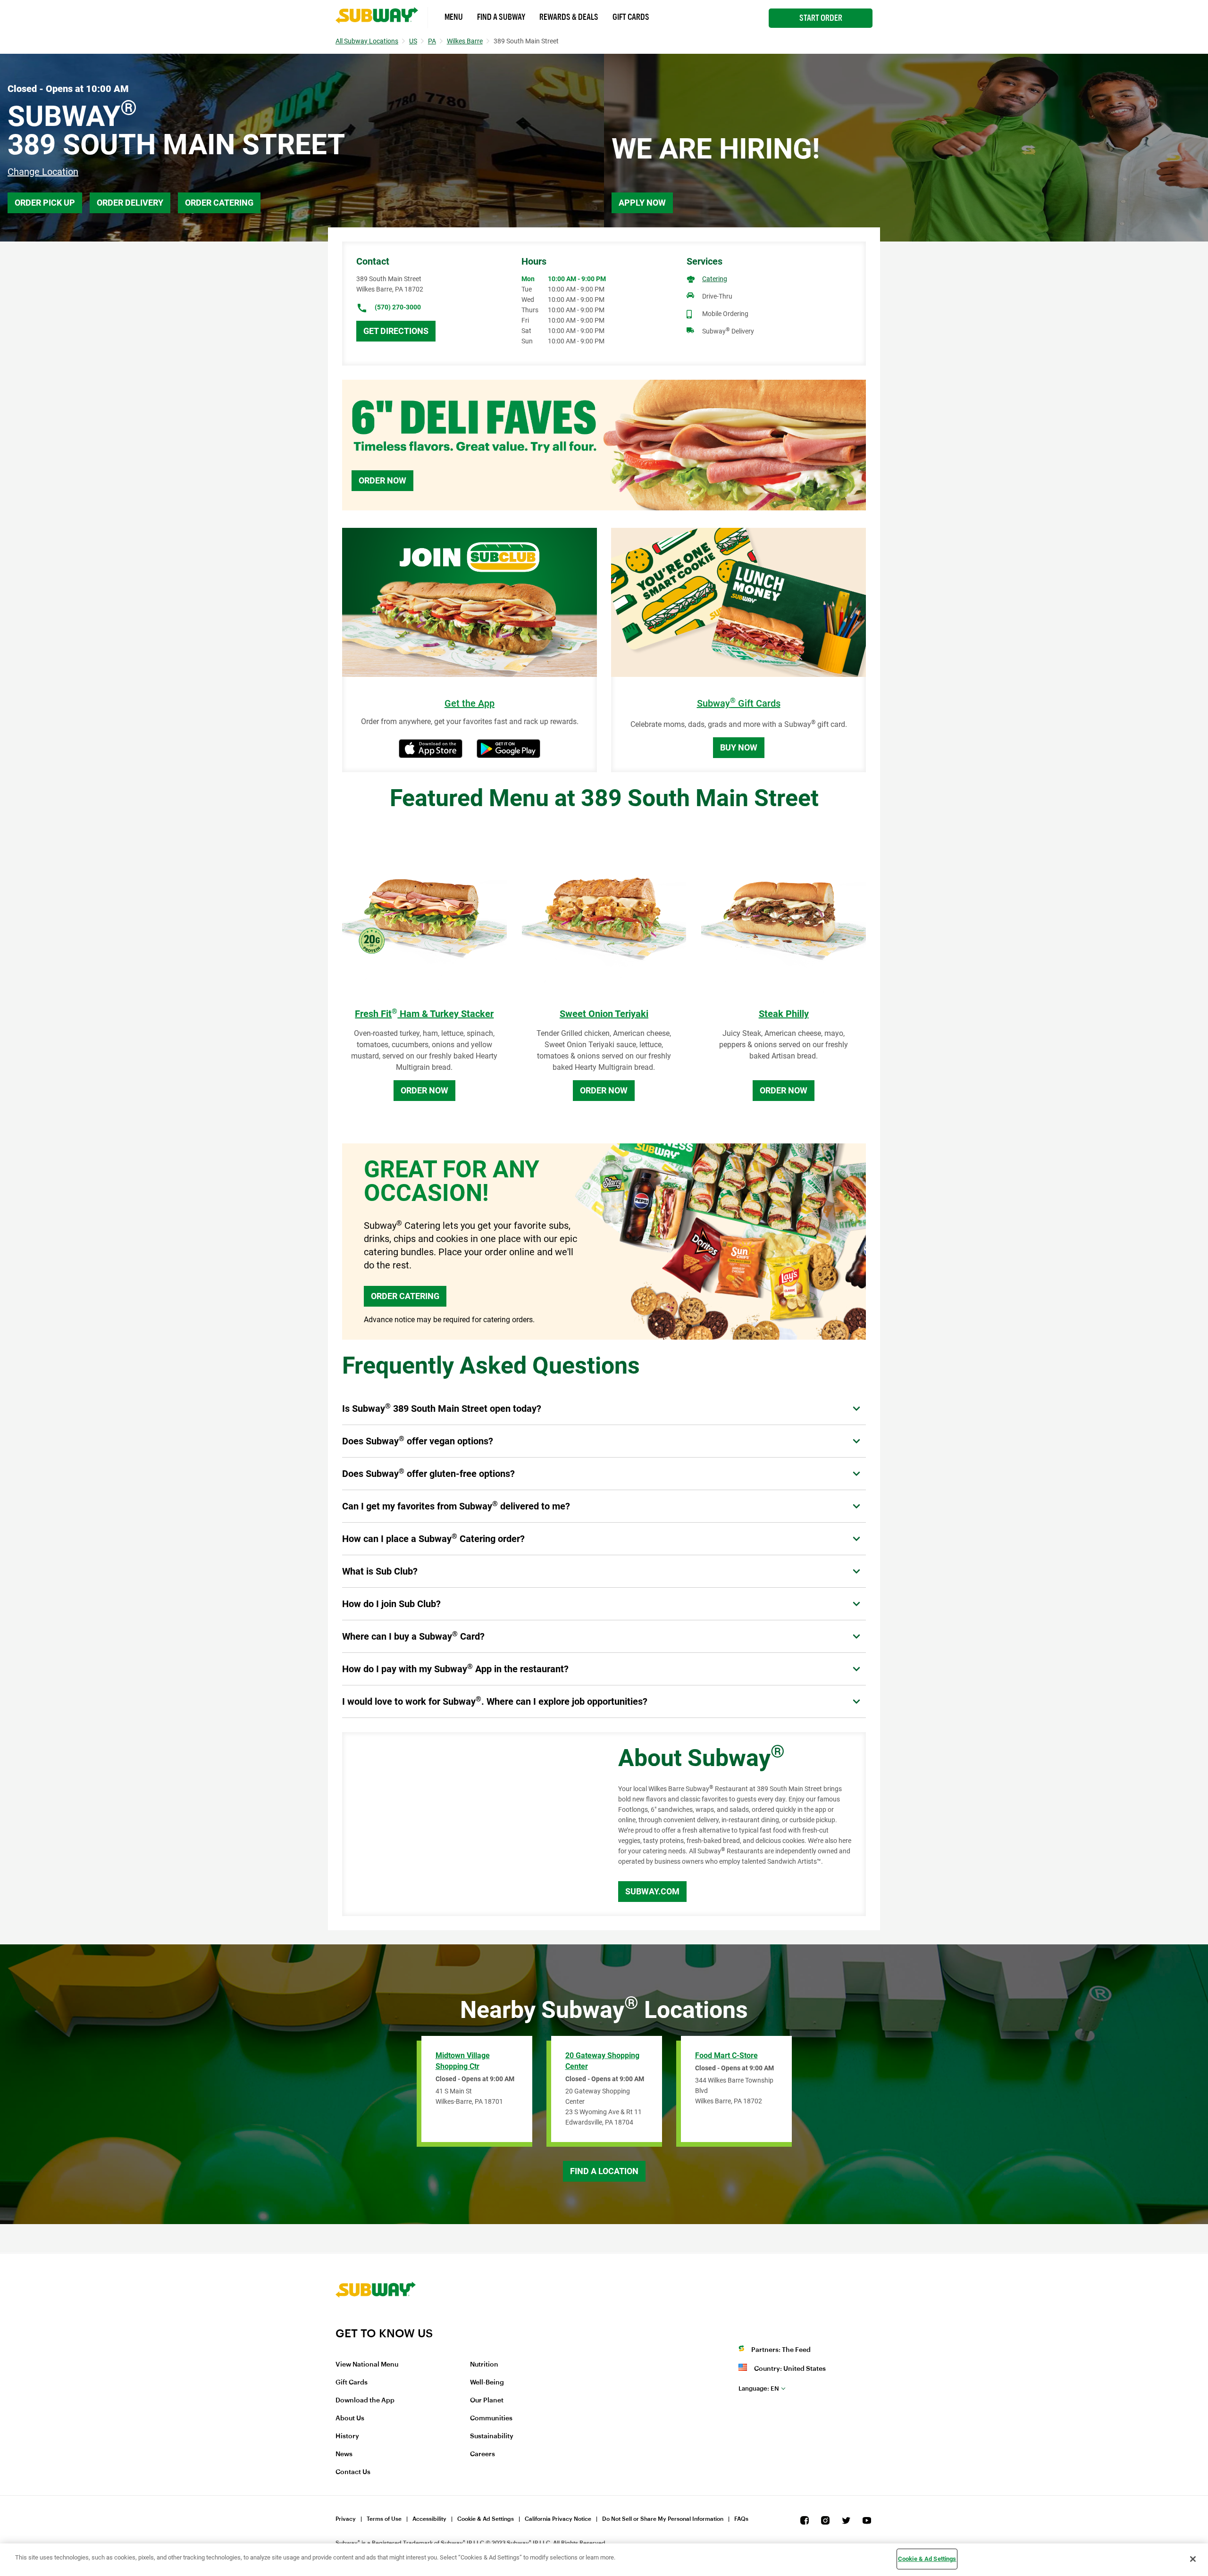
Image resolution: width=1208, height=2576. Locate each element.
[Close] (1193, 2559)
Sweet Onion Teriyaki (604, 1014)
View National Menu (367, 2365)
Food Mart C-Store (726, 2055)
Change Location (43, 172)
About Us (350, 2418)
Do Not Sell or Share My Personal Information (663, 2519)
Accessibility (429, 2519)
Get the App (470, 704)
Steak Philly (784, 1014)
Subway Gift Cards (739, 704)
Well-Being (487, 2383)
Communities (491, 2418)
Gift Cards (631, 17)
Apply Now (642, 203)
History (347, 2436)
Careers (482, 2454)
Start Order (821, 18)
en (759, 2388)
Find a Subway (501, 17)
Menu (454, 17)
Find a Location (604, 2171)
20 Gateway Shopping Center (602, 2061)
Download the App (365, 2401)
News (344, 2454)
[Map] (470, 1824)
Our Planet (487, 2401)
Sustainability (492, 2436)
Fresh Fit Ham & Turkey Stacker (424, 1014)
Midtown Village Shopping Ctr (463, 2061)
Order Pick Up (45, 203)
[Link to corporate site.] (376, 2320)
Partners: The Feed (781, 2350)
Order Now (382, 480)
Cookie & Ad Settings (486, 2519)
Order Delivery (130, 203)
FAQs (741, 2519)
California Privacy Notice (558, 2519)
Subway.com (652, 1891)
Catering (715, 279)
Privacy (346, 2519)
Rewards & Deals (569, 17)
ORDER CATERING (405, 1296)
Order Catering (219, 203)
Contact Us (353, 2472)
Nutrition (484, 2365)
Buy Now (739, 747)
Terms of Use (384, 2519)
